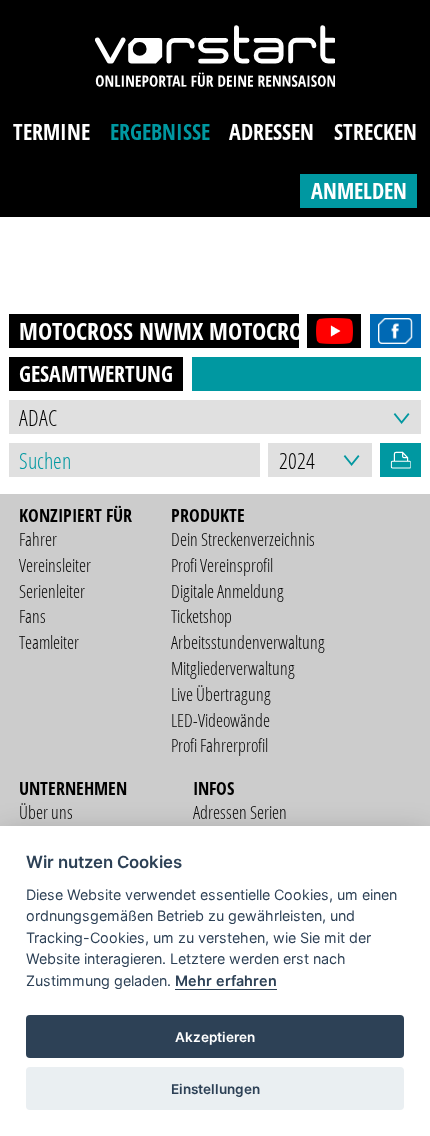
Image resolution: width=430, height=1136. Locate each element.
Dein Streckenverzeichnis (243, 539)
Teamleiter (49, 642)
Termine (51, 131)
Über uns (46, 812)
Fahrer (38, 539)
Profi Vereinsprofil (222, 565)
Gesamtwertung (96, 373)
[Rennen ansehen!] (330, 331)
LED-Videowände (220, 720)
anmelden (359, 190)
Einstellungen (215, 1089)
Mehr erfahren (226, 980)
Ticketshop (201, 616)
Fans (32, 616)
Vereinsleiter (55, 565)
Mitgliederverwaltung (233, 668)
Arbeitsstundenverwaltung (248, 642)
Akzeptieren (215, 1037)
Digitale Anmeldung (227, 591)
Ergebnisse (160, 131)
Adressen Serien (240, 812)
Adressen (271, 131)
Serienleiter (52, 591)
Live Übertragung (221, 694)
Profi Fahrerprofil (219, 745)
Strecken (375, 131)
